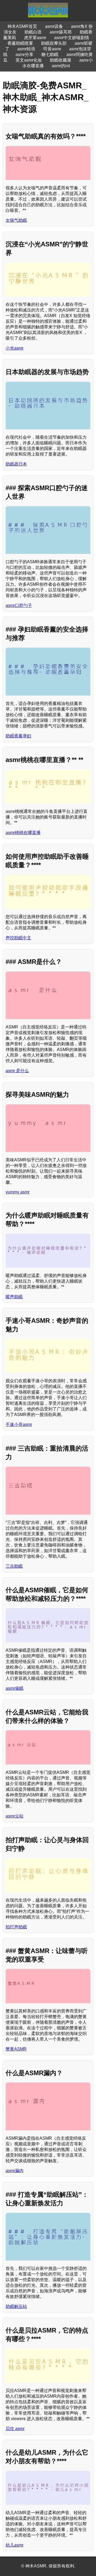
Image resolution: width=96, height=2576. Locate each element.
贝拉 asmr (15, 2429)
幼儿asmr (15, 2545)
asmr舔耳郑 (61, 32)
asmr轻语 (26, 49)
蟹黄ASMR (16, 2049)
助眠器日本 (16, 464)
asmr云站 (15, 1816)
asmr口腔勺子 (19, 605)
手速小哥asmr (19, 1424)
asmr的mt (61, 66)
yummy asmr (18, 1192)
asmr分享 (24, 55)
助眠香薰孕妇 (18, 736)
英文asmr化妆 (29, 60)
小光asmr (15, 348)
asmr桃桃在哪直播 (23, 833)
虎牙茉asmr (35, 38)
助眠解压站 (16, 2306)
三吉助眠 (14, 1566)
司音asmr (52, 49)
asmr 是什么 (17, 1071)
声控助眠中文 (18, 938)
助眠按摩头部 (54, 43)
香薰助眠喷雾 (20, 43)
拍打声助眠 (16, 1927)
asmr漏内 (15, 2171)
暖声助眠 (14, 1297)
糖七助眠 (50, 55)
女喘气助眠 (16, 220)
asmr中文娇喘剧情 (72, 38)
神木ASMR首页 (22, 26)
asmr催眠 (15, 1688)
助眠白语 (33, 32)
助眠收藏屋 (61, 60)
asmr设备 (54, 26)
